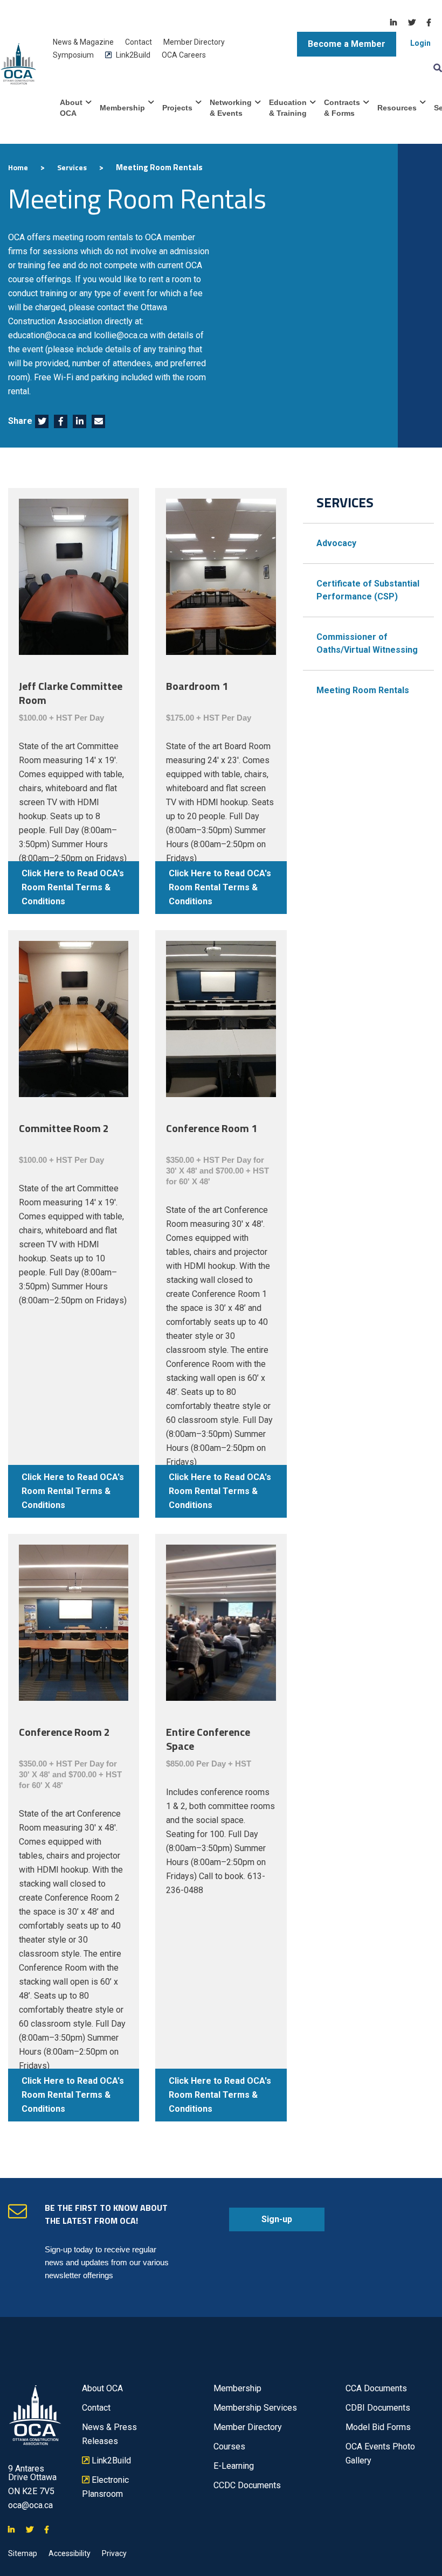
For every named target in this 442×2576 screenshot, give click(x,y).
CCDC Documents (247, 2485)
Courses (229, 2446)
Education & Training (288, 108)
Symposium (73, 55)
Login (420, 43)
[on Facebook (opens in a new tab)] (61, 422)
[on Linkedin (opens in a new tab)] (80, 422)
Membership (122, 108)
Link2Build (128, 55)
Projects (177, 108)
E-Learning (234, 2466)
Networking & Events (231, 108)
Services (72, 167)
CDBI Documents (378, 2408)
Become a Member (347, 44)
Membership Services (255, 2408)
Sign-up (261, 2223)
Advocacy (336, 543)
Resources (397, 108)
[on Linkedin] (393, 23)
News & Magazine (83, 42)
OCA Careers (184, 55)
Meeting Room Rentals (363, 690)
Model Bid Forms (378, 2427)
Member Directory (194, 42)
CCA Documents (376, 2388)
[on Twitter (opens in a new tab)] (42, 422)
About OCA (71, 108)
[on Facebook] (429, 23)
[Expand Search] (436, 67)
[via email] (99, 422)
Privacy (114, 2553)
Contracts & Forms (342, 108)
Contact (139, 42)
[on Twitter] (412, 23)
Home (18, 167)
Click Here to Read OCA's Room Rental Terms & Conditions (73, 887)
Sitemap (23, 2553)
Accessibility (70, 2553)
